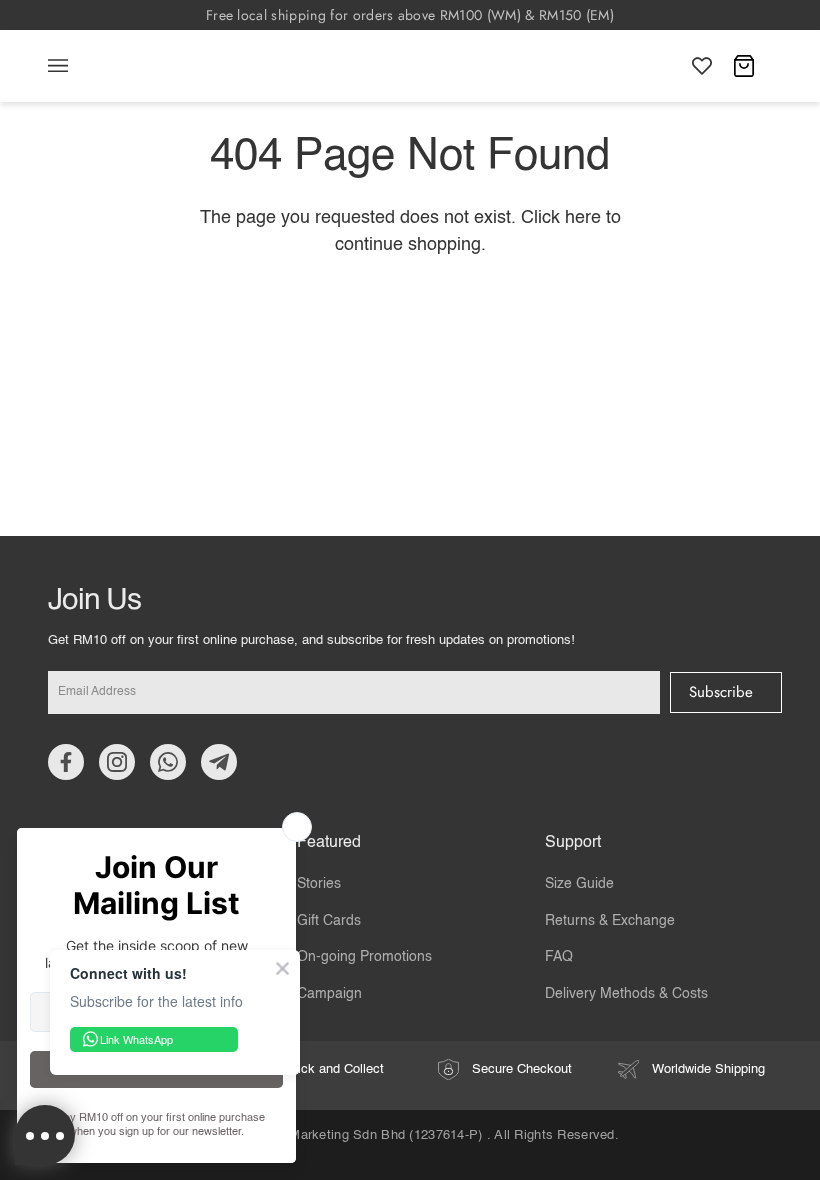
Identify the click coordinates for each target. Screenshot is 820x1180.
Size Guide (579, 884)
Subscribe (721, 692)
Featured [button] (329, 843)
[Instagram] (117, 762)
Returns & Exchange (610, 921)
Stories (319, 884)
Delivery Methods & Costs (626, 994)
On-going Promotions (364, 957)
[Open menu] (78, 66)
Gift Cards (329, 921)
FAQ (559, 957)
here (583, 218)
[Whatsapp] (168, 762)
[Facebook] (66, 762)
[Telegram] (219, 762)
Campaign (329, 994)
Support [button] (573, 843)
